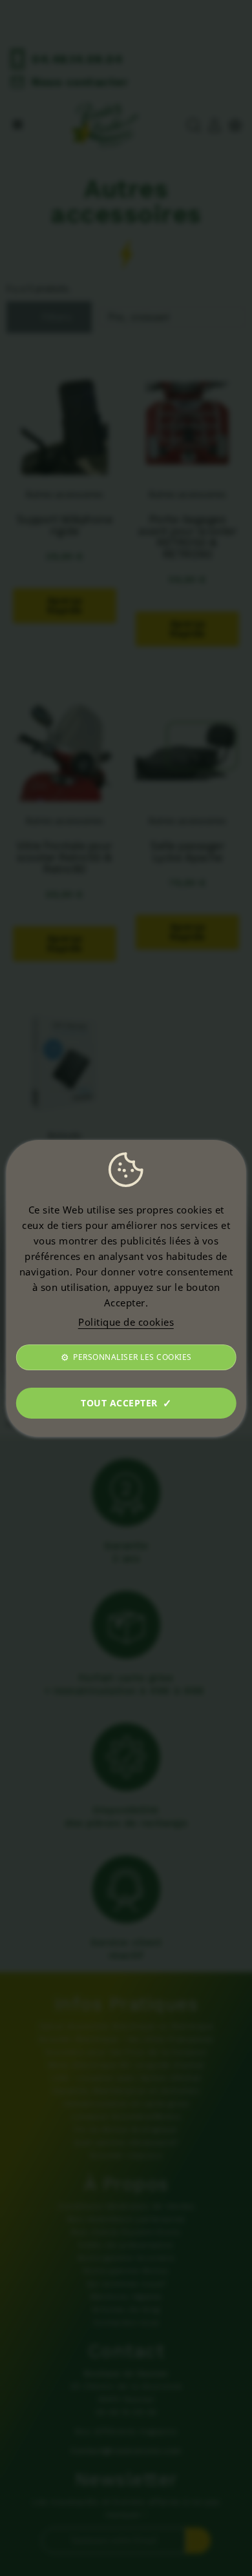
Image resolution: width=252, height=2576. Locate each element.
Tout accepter (119, 1403)
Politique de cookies (126, 1322)
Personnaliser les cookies (132, 1357)
